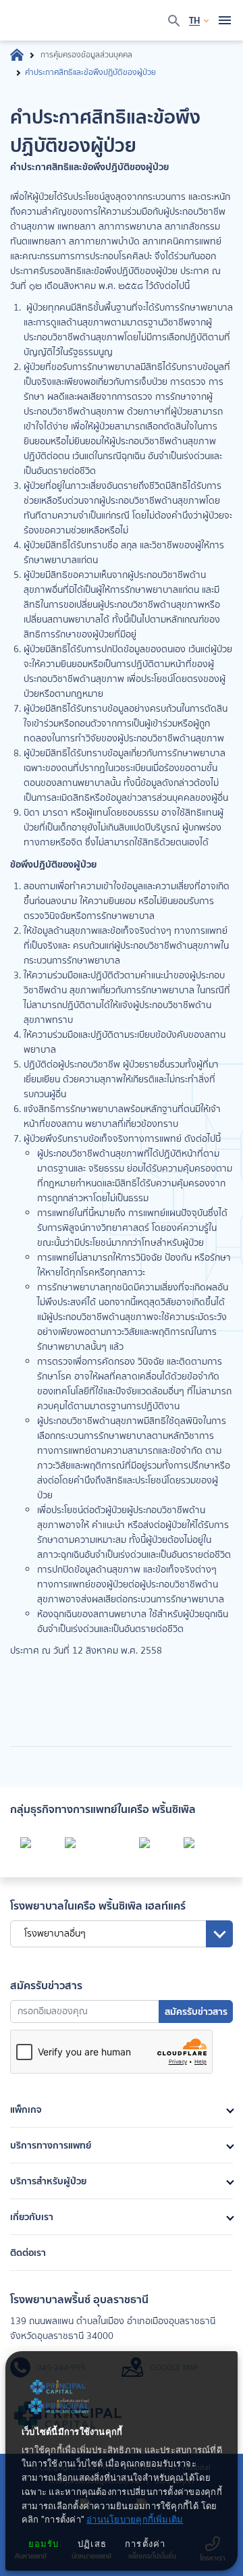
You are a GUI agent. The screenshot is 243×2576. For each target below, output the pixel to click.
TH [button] (194, 20)
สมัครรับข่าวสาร (196, 2012)
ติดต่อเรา (28, 2253)
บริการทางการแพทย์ (51, 2145)
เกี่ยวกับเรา (32, 2217)
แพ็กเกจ (26, 2109)
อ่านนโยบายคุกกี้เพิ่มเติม (135, 2520)
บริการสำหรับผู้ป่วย (48, 2181)
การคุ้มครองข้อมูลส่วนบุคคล (86, 55)
